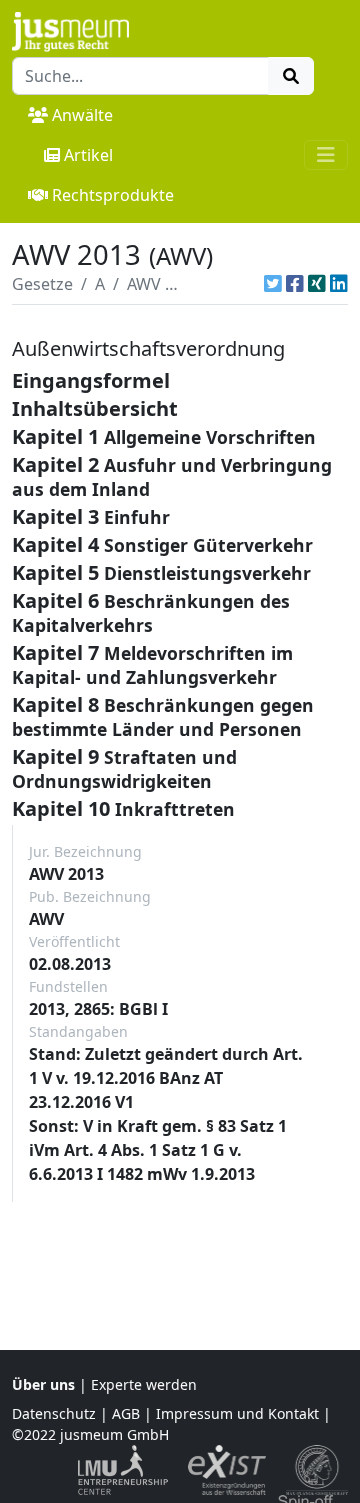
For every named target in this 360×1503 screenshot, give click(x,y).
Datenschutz (54, 1413)
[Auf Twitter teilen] (273, 284)
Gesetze (42, 284)
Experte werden (144, 1384)
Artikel (88, 155)
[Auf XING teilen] (317, 284)
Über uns (43, 1384)
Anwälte (82, 115)
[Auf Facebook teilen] (295, 284)
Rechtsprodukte (113, 195)
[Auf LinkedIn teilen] (339, 284)
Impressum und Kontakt (237, 1413)
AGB (126, 1413)
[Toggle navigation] (326, 155)
